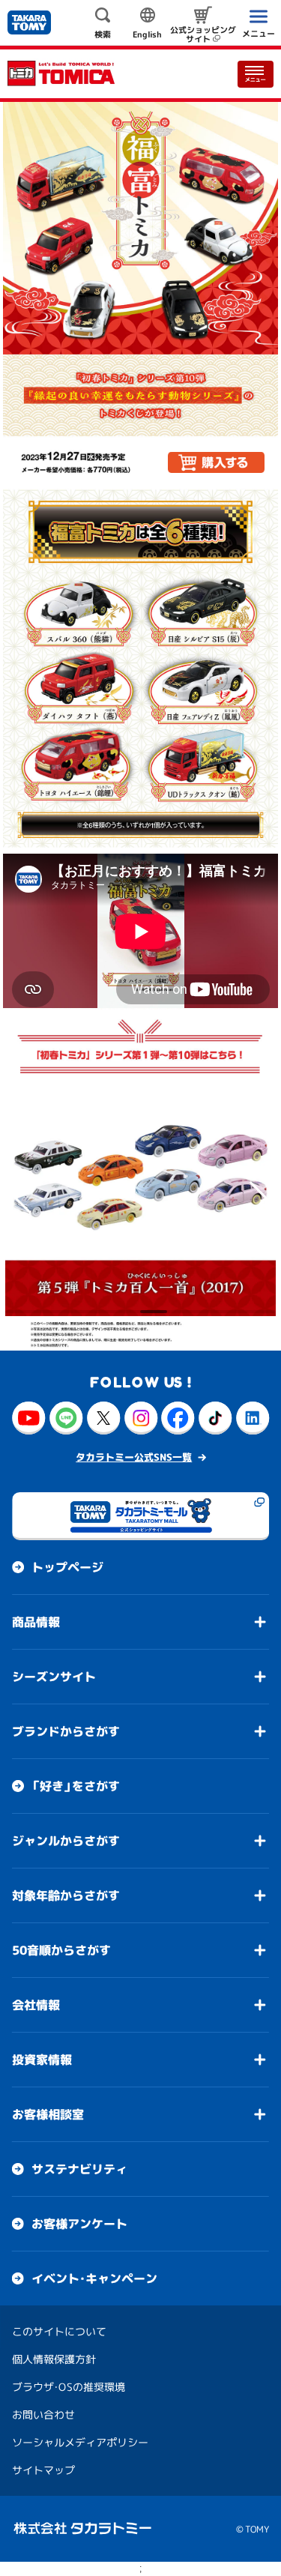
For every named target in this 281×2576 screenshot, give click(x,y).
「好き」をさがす (76, 1786)
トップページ (67, 1567)
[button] (22, 1198)
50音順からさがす (61, 1950)
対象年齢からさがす (66, 1895)
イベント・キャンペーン (94, 2278)
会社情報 (36, 2005)
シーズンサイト (54, 1677)
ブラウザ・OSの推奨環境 (69, 2387)
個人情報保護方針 (54, 2359)
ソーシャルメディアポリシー (80, 2442)
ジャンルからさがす (66, 1841)
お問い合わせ (43, 2414)
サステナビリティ (79, 2169)
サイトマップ (43, 2470)
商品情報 (36, 1622)
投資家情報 (42, 2060)
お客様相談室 (48, 2114)
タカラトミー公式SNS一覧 (134, 1457)
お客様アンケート (79, 2224)
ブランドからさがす (66, 1731)
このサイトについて (59, 2331)
